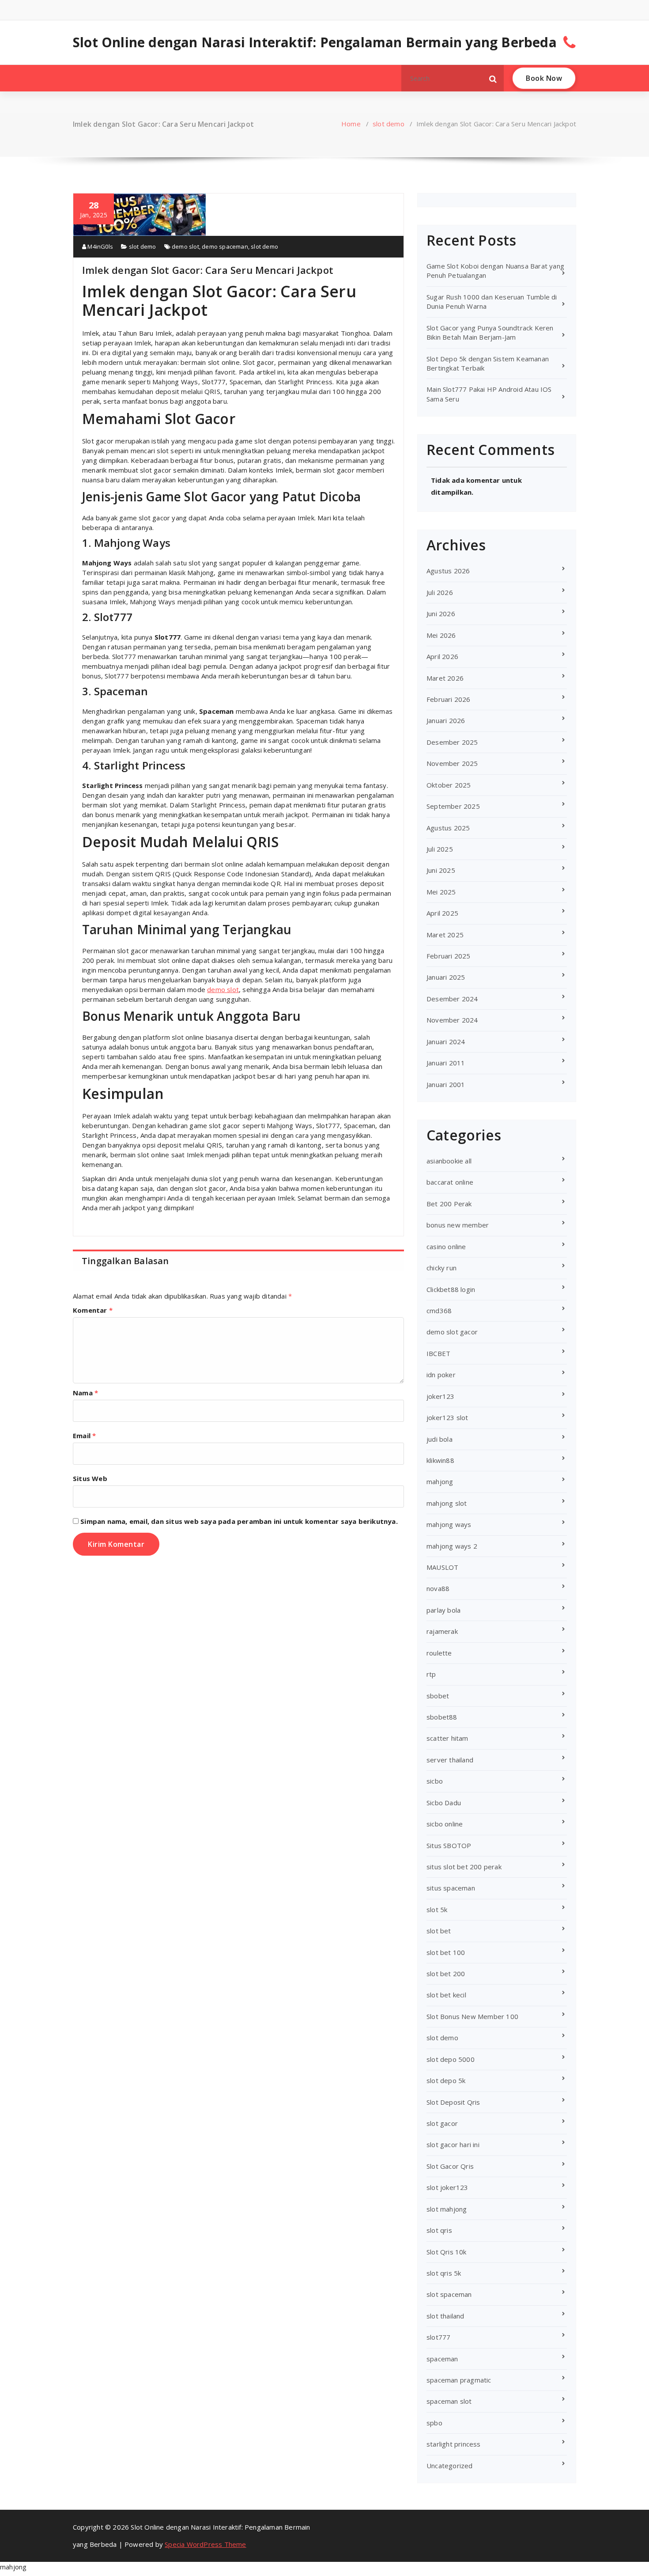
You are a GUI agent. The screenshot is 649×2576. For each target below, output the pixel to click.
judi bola (440, 1439)
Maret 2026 (445, 678)
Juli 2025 (440, 849)
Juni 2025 (441, 870)
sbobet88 (442, 1717)
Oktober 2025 (449, 785)
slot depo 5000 (451, 2059)
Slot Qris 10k (447, 2252)
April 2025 (442, 913)
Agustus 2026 (448, 571)
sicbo (435, 1781)
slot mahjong (447, 2209)
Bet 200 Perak (449, 1204)
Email (84, 1436)
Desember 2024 (452, 999)
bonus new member (458, 1225)
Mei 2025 (441, 892)
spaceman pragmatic (459, 2380)
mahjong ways (449, 1524)
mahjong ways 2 (452, 1546)
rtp (431, 1674)
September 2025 (453, 806)
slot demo (389, 124)
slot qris (439, 2230)
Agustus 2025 (448, 828)
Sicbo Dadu (444, 1803)
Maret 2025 (445, 935)
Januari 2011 (446, 1063)
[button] (493, 78)
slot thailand (445, 2316)
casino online (446, 1246)
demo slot (185, 246)
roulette (439, 1653)
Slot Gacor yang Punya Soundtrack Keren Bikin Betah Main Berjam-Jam (490, 332)
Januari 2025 (446, 977)
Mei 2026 (441, 635)
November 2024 (452, 1020)
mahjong (440, 1481)
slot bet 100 (446, 1952)
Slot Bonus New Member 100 (472, 2016)
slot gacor (442, 2123)
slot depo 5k (446, 2080)
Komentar (93, 1310)
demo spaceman (225, 246)
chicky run (441, 1268)
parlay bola (443, 1610)
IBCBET (438, 1353)
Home (351, 124)
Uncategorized (450, 2466)
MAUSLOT (442, 1567)
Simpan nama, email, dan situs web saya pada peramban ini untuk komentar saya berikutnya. (239, 1521)
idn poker (441, 1375)
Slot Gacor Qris (450, 2166)
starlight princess (454, 2444)
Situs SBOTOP (449, 1845)
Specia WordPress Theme (205, 2544)
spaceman (442, 2359)
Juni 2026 (441, 614)
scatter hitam (447, 1738)
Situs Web (90, 1478)
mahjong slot (447, 1503)
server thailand (450, 1760)
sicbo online (445, 1824)
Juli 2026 (440, 592)
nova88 (438, 1588)
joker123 (441, 1396)
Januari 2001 (446, 1084)
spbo (434, 2423)
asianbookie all (449, 1161)
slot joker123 (447, 2187)
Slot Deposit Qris (453, 2102)
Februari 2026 (449, 699)
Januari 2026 (446, 720)
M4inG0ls (100, 246)
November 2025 (452, 763)
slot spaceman (449, 2294)
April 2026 (442, 656)
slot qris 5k (444, 2273)
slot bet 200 (446, 1974)
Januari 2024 (446, 1042)
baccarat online (450, 1182)
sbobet (438, 1696)
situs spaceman (451, 1888)
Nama (85, 1393)
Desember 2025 (452, 742)
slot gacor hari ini (453, 2144)
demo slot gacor (452, 1332)
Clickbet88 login (451, 1289)
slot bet (439, 1931)
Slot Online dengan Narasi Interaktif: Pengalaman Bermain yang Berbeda (315, 42)
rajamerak (442, 1631)
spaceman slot (449, 2401)
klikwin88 (440, 1460)
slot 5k (437, 1909)
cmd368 (439, 1311)
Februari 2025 (449, 956)
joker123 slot (447, 1417)
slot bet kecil (446, 1995)
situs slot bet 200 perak (464, 1867)
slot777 (438, 2337)
